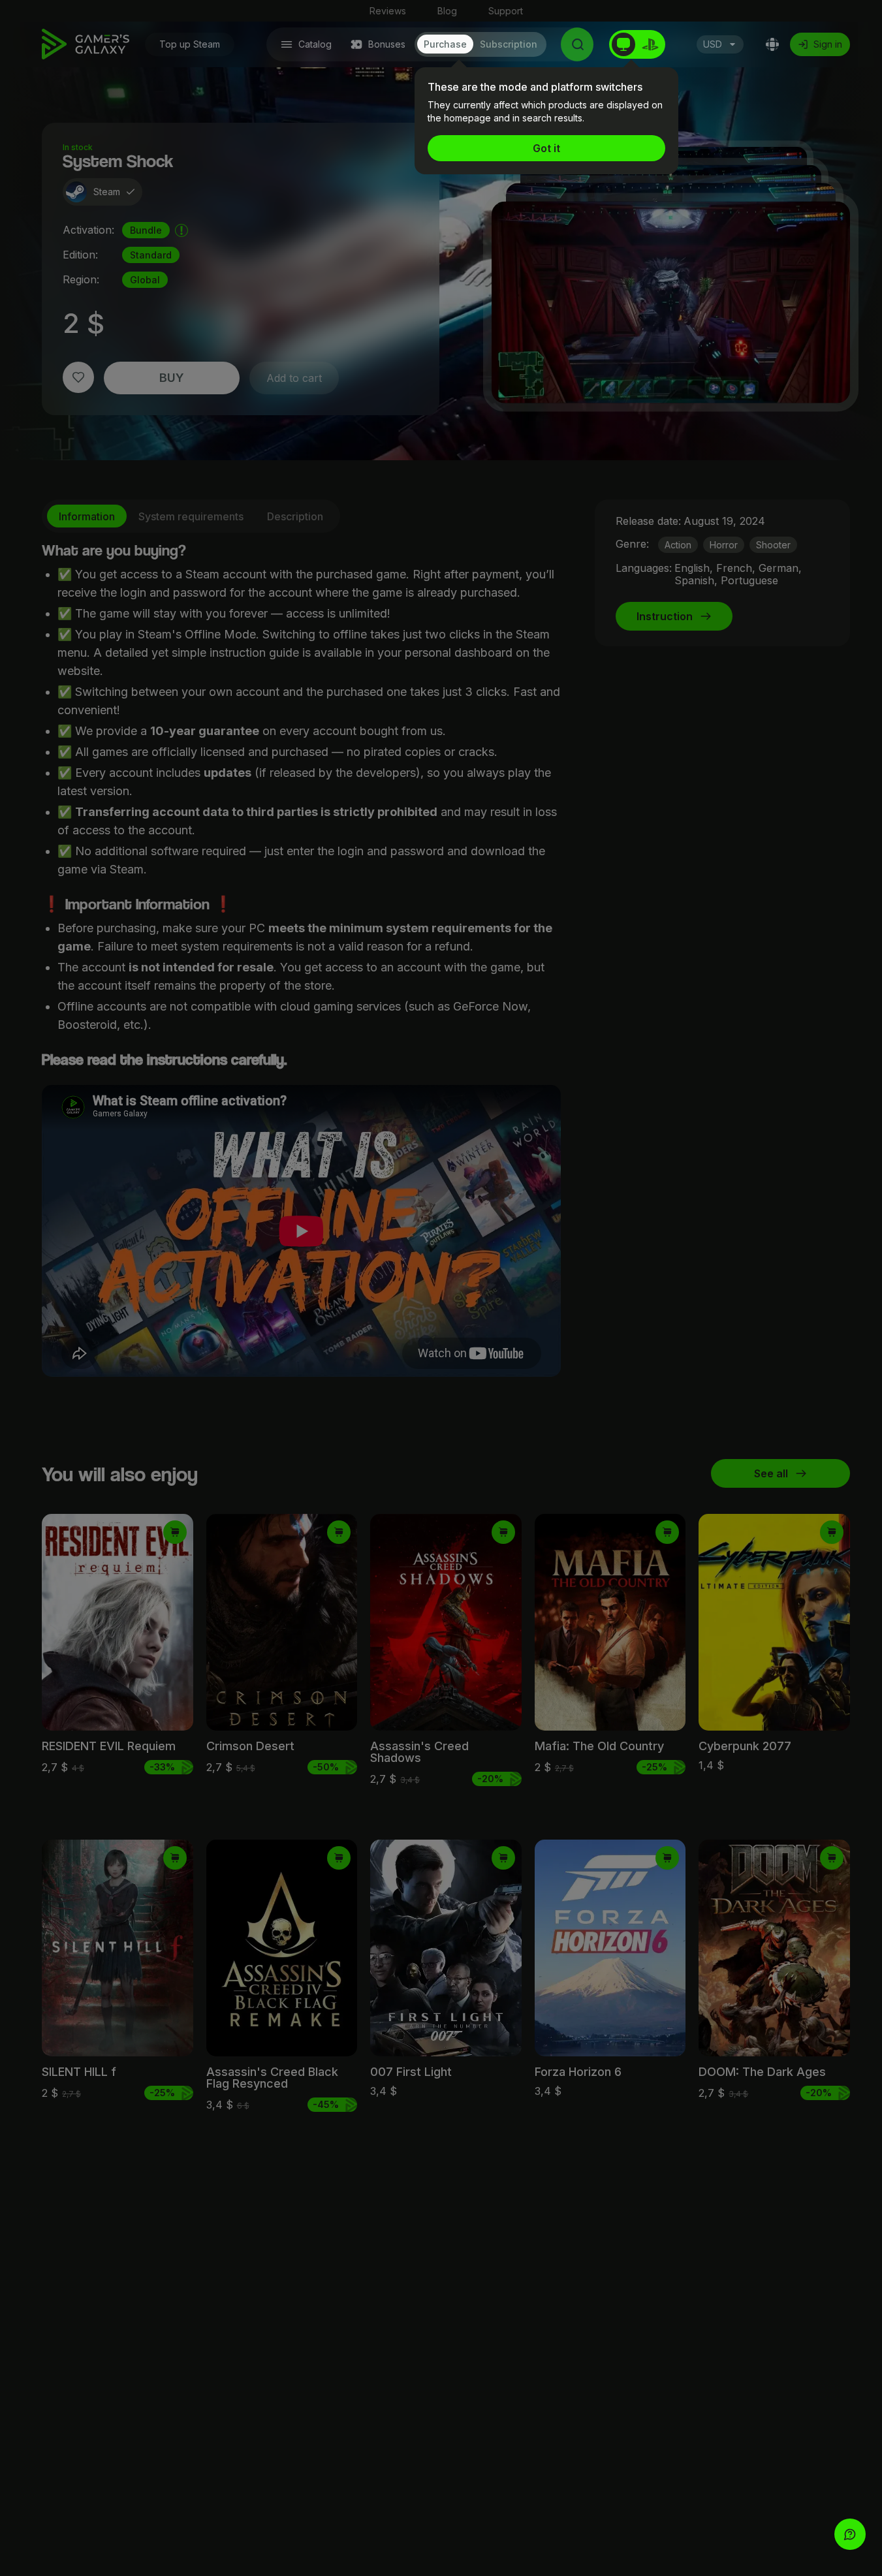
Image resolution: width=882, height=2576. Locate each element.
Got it (546, 148)
